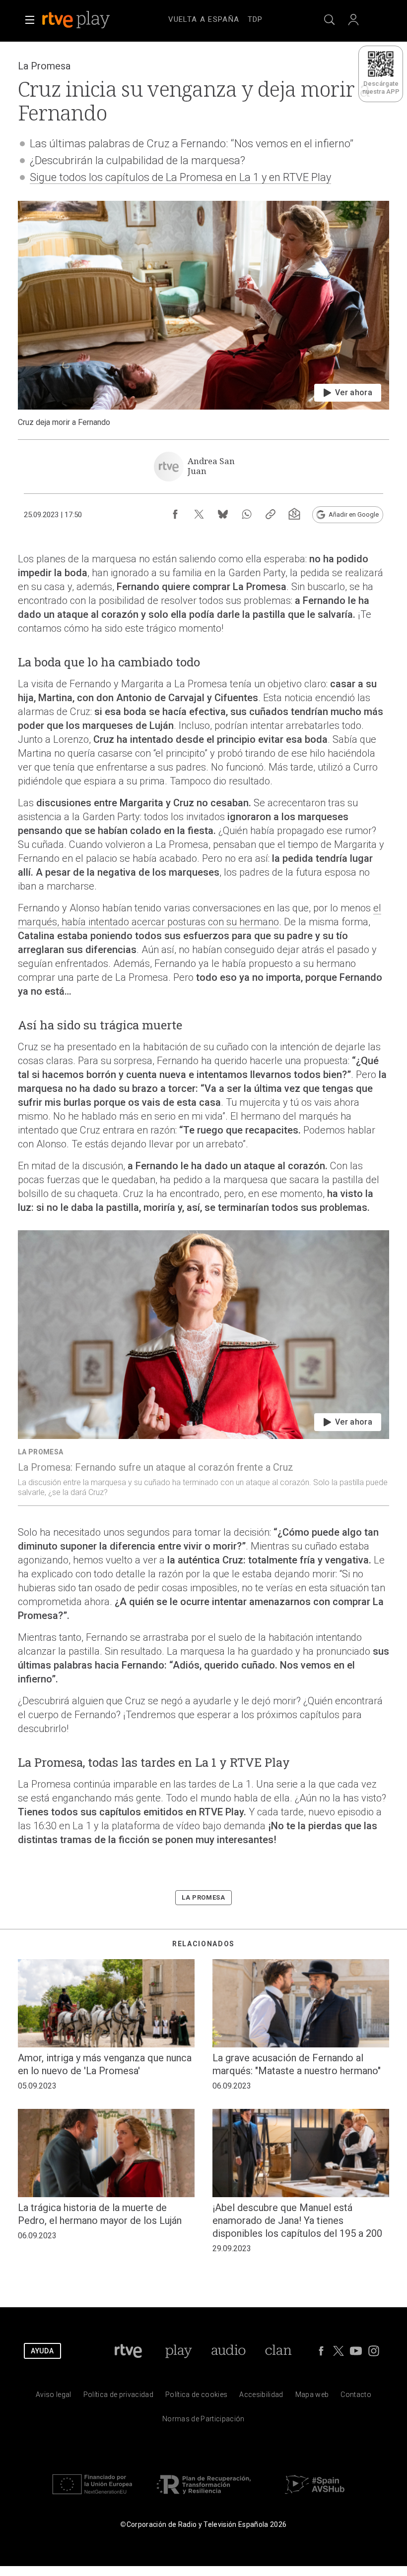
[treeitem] (204, 20)
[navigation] (215, 18)
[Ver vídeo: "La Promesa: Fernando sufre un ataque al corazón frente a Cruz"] (203, 1368)
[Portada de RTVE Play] (77, 20)
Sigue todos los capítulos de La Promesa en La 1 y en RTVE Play (180, 177)
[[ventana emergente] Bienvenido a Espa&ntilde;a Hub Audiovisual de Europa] (315, 2496)
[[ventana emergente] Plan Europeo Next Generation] (92, 2496)
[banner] (89, 20)
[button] (30, 20)
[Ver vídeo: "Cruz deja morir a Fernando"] (203, 314)
